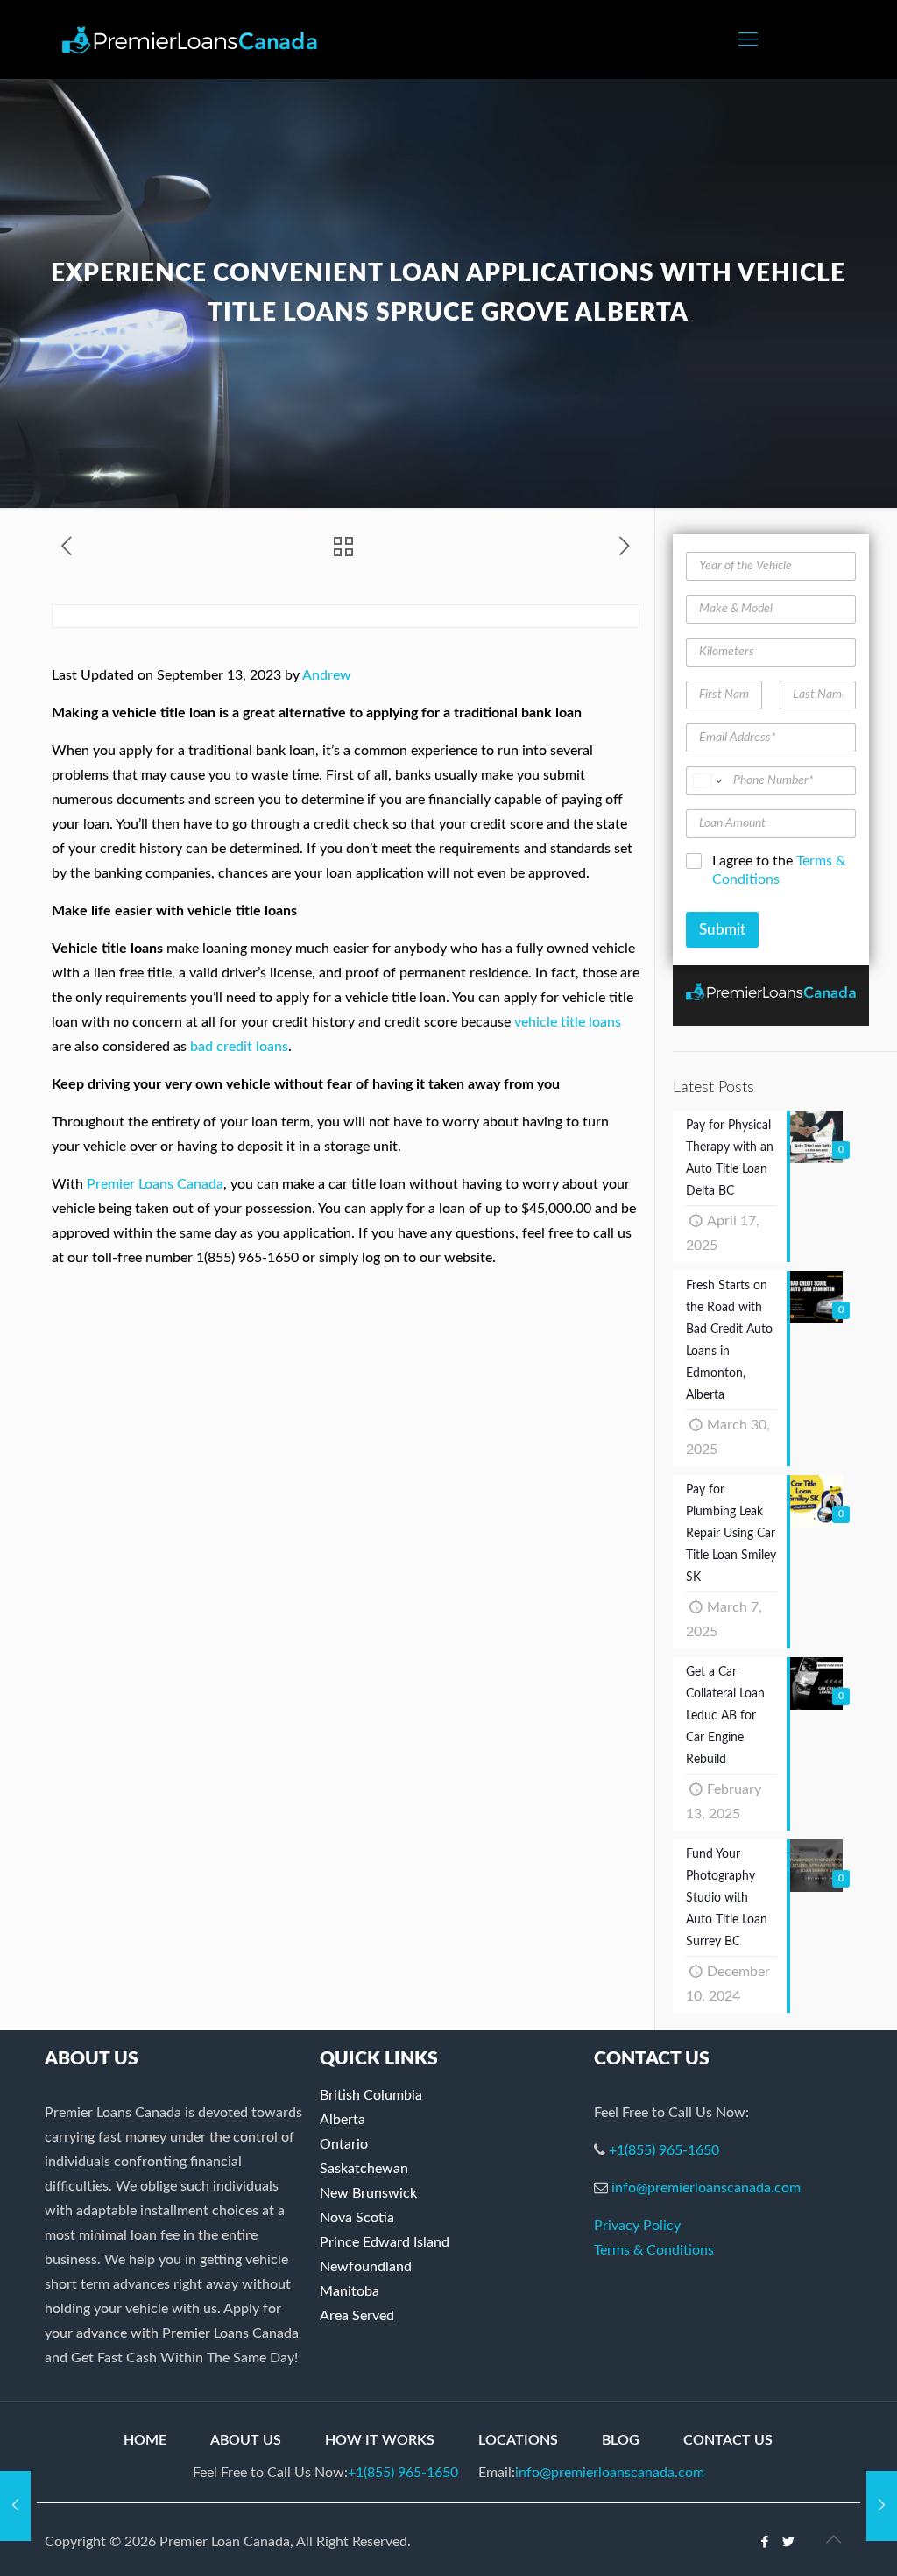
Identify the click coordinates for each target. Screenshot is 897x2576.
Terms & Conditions (654, 2250)
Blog (621, 2440)
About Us (246, 2440)
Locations (518, 2440)
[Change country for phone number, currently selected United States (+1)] (706, 781)
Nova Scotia (357, 2218)
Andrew (327, 675)
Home (145, 2440)
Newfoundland (366, 2267)
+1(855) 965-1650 (664, 2150)
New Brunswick (368, 2193)
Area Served (357, 2316)
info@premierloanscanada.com (706, 2188)
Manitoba (350, 2291)
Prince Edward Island (385, 2242)
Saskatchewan (364, 2169)
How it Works (380, 2440)
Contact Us (728, 2440)
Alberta (343, 2120)
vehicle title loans (568, 1022)
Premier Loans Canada (155, 1184)
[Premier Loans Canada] (190, 39)
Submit (722, 930)
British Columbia (371, 2095)
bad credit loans (239, 1047)
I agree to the (779, 870)
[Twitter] (789, 2542)
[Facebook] (765, 2542)
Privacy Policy (637, 2226)
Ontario (344, 2144)
